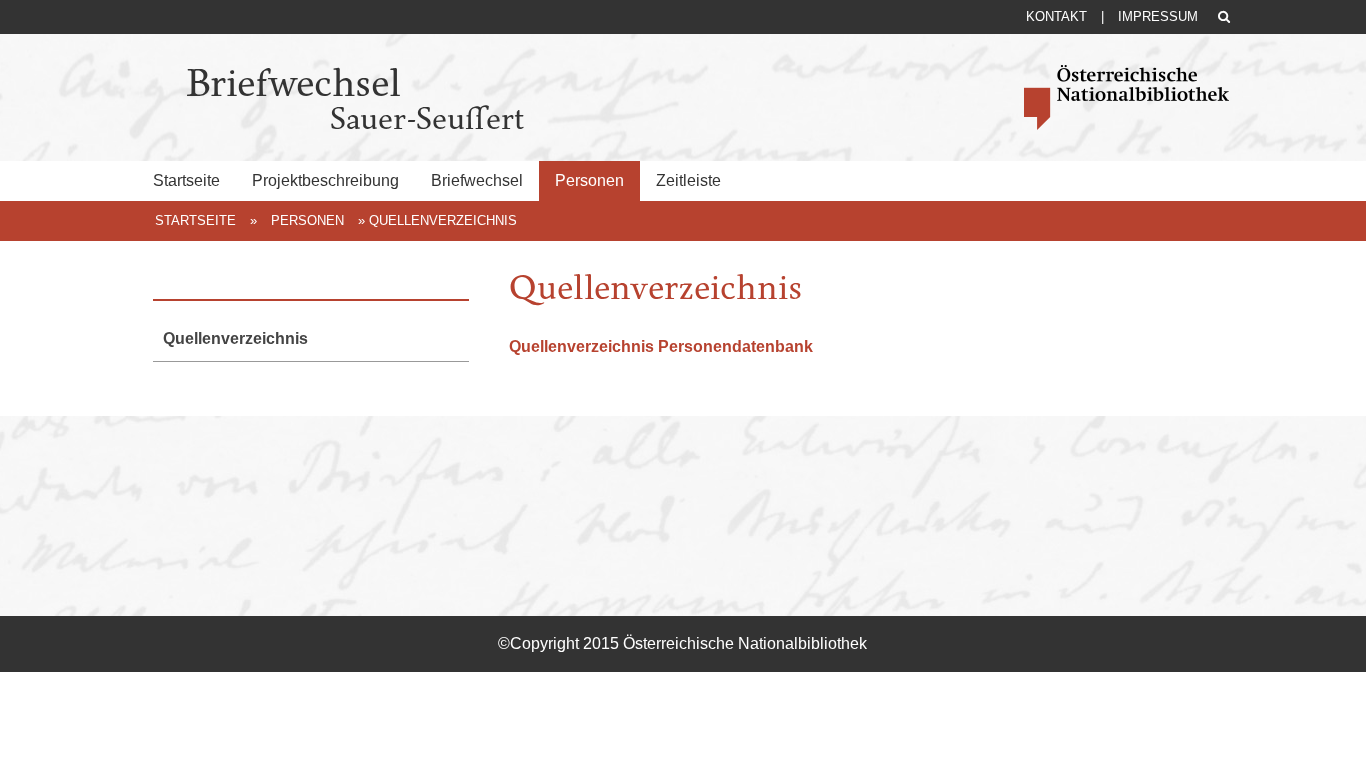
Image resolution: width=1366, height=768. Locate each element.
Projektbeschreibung (325, 180)
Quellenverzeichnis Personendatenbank (661, 346)
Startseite (186, 180)
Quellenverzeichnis (235, 338)
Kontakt (1056, 16)
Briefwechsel (477, 180)
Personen (589, 180)
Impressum (1158, 16)
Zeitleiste (688, 180)
